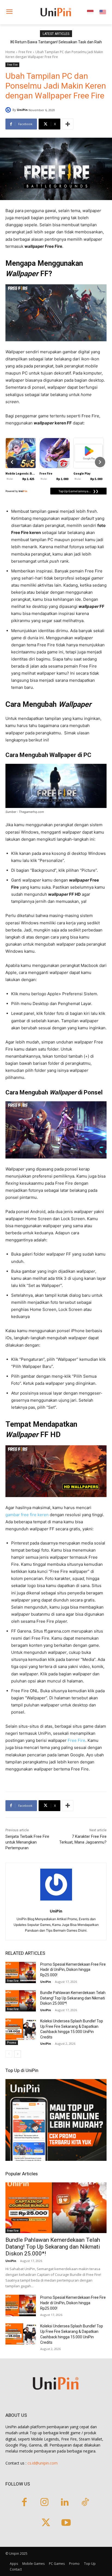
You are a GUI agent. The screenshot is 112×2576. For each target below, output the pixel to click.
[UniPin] (9, 110)
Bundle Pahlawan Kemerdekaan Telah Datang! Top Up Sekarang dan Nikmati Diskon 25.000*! (73, 1998)
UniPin (22, 110)
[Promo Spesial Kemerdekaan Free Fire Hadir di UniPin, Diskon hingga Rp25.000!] (21, 1972)
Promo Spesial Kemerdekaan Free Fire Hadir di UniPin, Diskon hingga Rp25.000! (73, 1970)
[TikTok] (85, 2503)
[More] (68, 124)
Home (10, 52)
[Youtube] (66, 2523)
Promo (12, 2043)
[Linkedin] (65, 2503)
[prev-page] (9, 2054)
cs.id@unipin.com (43, 2463)
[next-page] (18, 2054)
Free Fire (25, 52)
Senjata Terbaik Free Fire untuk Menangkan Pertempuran (27, 1842)
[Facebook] (24, 2503)
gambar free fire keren (27, 1515)
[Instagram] (44, 2503)
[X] (46, 2523)
